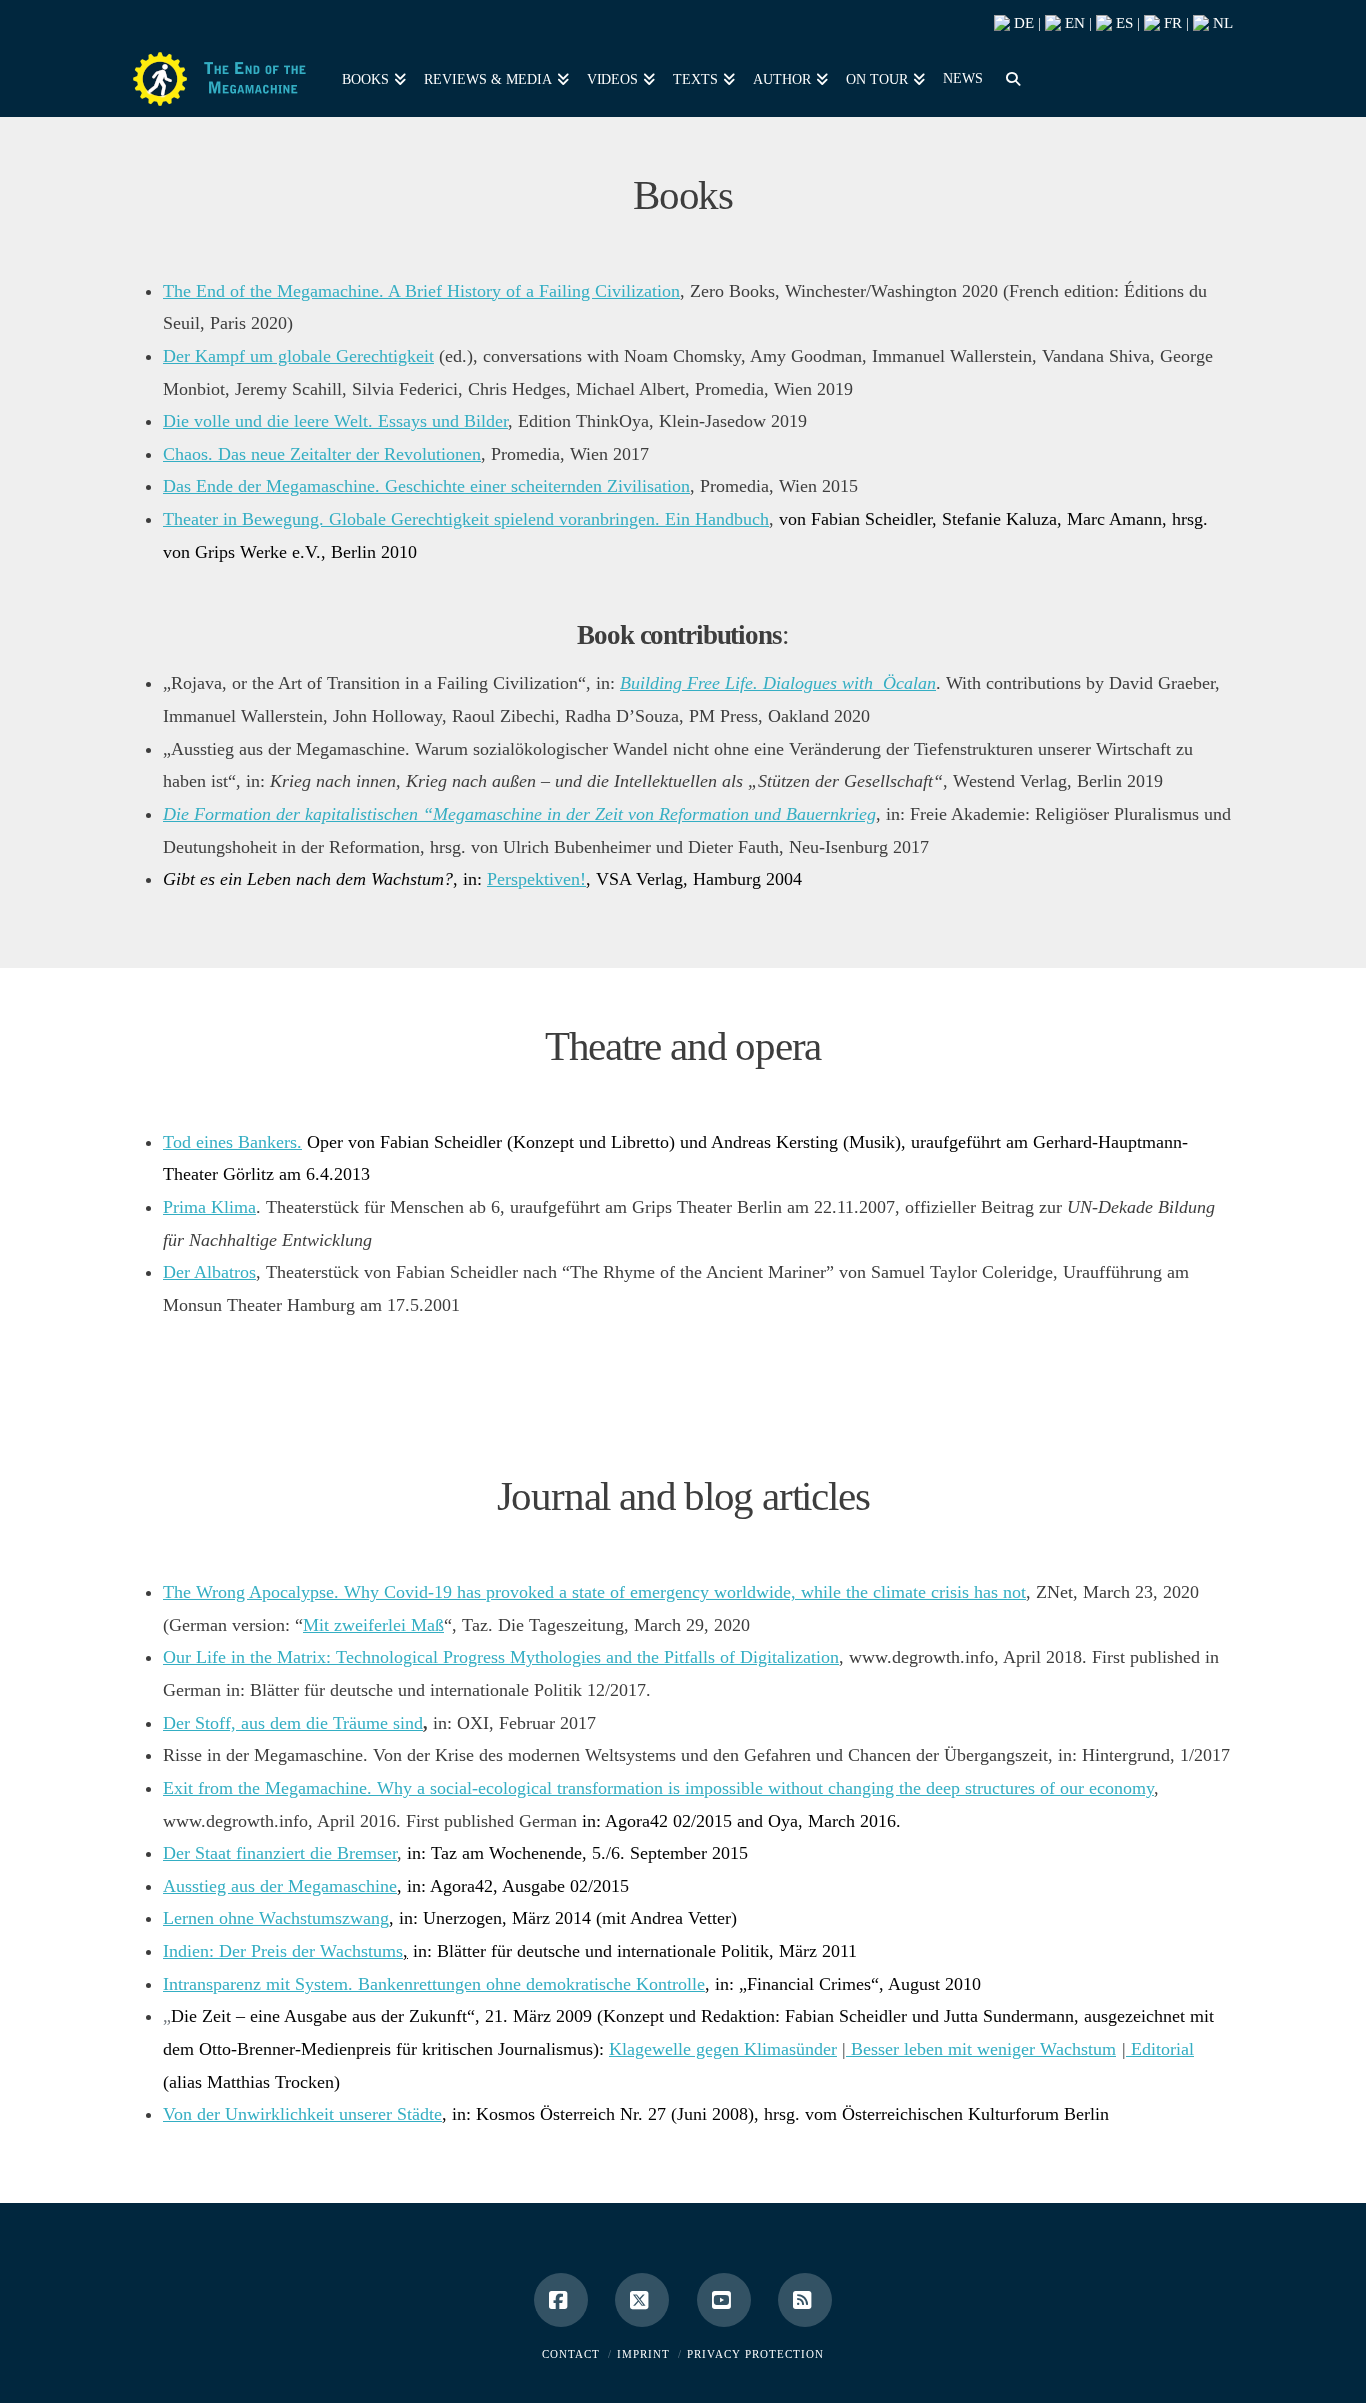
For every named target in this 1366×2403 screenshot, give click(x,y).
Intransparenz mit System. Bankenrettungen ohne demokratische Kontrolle (434, 1984)
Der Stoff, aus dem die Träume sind (293, 1723)
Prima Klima (209, 1207)
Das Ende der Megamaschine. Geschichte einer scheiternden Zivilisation (426, 486)
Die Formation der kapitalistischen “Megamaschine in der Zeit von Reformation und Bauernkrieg (519, 814)
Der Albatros (209, 1272)
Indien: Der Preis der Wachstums (283, 1951)
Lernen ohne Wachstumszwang (276, 1918)
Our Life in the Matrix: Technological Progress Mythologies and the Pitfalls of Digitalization (501, 1657)
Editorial (1162, 2049)
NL (1221, 23)
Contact (571, 2354)
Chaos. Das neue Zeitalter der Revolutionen (322, 454)
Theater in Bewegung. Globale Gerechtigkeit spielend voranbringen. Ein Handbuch (466, 519)
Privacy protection (755, 2354)
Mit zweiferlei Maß (373, 1625)
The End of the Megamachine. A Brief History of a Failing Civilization (421, 291)
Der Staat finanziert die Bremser (280, 1853)
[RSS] (805, 2300)
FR (1171, 23)
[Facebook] (561, 2300)
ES (1122, 23)
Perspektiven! (536, 879)
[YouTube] (724, 2300)
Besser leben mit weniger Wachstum (981, 2049)
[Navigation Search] (1008, 77)
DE (1022, 23)
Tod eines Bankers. (232, 1142)
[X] (642, 2300)
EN (1073, 23)
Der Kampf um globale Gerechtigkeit (298, 356)
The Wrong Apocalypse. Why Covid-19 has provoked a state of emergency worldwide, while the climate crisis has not (594, 1592)
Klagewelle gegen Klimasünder (723, 2049)
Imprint (643, 2354)
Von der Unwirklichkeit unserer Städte (302, 2114)
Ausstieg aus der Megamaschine (280, 1886)
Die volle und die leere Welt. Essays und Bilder (335, 421)
